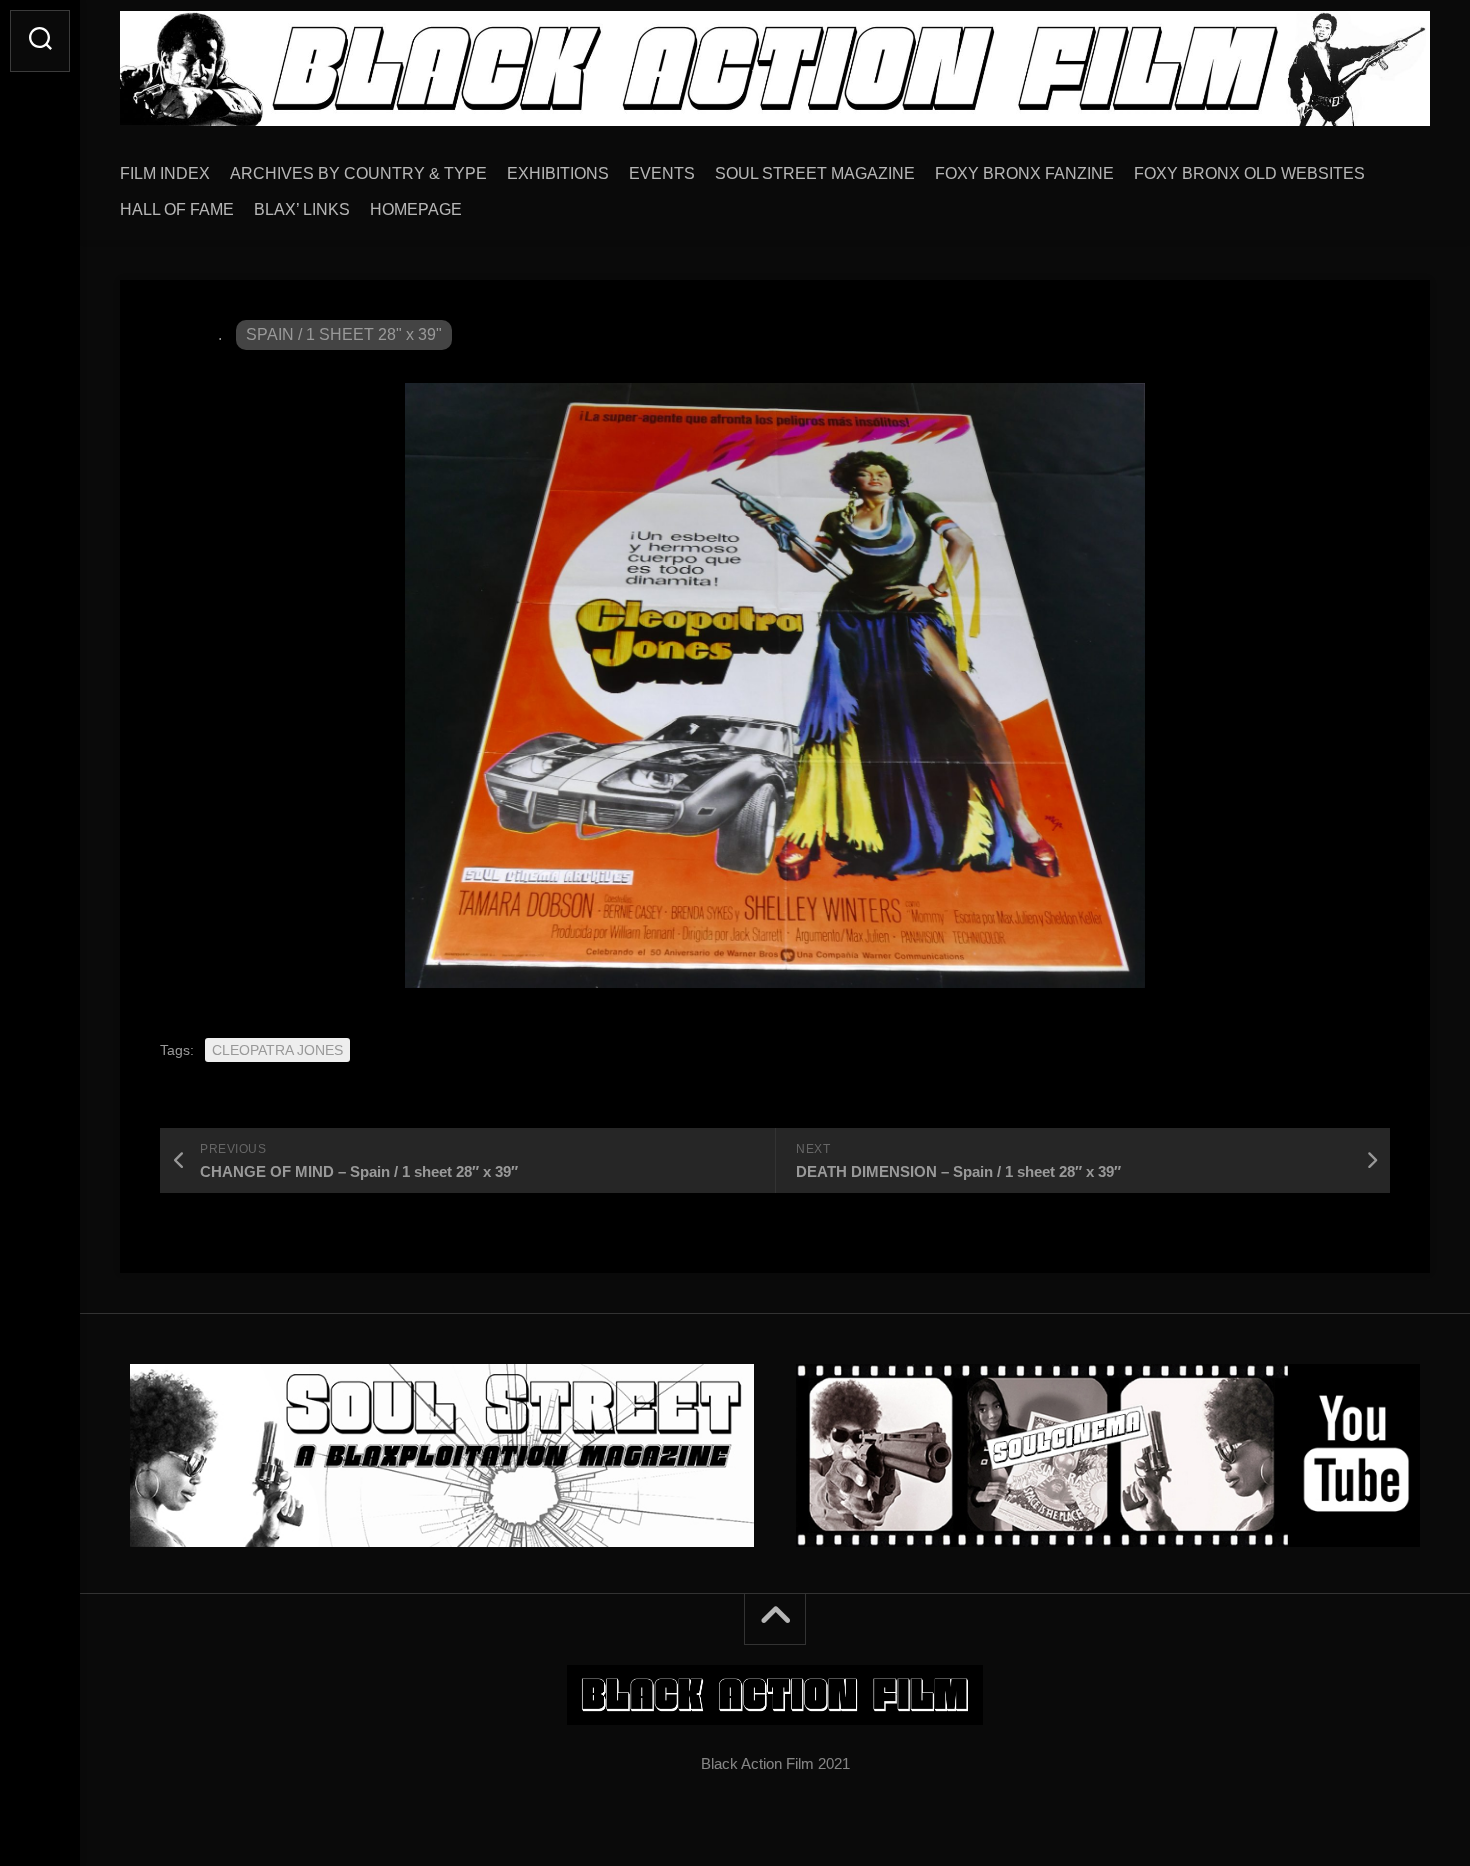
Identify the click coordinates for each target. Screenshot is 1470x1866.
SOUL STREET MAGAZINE (815, 173)
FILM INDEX (165, 173)
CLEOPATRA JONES (277, 1050)
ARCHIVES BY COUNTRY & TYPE (358, 173)
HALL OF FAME (177, 209)
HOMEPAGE (416, 209)
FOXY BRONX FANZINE (1024, 173)
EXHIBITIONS (558, 173)
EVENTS (662, 173)
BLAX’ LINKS (302, 209)
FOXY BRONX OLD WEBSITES (1249, 173)
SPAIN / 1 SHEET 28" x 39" (344, 334)
